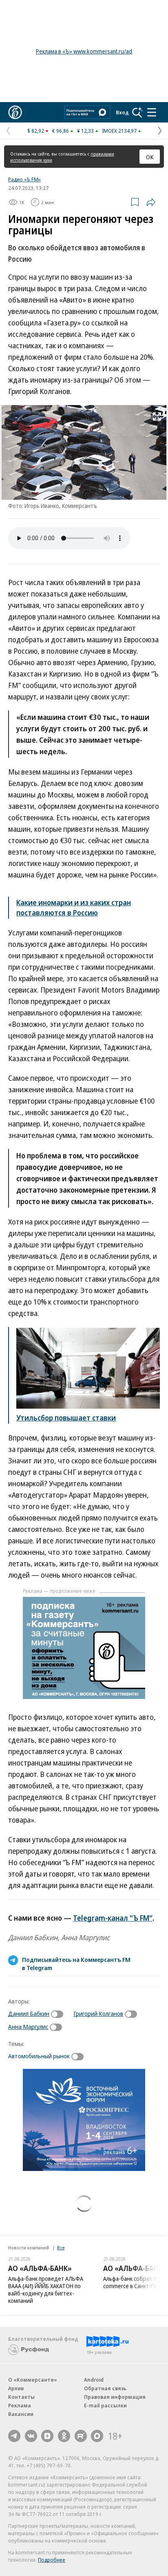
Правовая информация (115, 2397)
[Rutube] (81, 2436)
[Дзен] (47, 2436)
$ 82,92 (36, 131)
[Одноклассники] (64, 2436)
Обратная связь (105, 2388)
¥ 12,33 (85, 131)
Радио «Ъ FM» (24, 179)
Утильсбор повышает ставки (66, 1418)
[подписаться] (59, 2014)
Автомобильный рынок (39, 2056)
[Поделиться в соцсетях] (151, 202)
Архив (16, 2388)
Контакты (21, 2397)
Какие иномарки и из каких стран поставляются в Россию (74, 907)
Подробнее (52, 2560)
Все (61, 2248)
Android (94, 2380)
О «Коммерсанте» (33, 2380)
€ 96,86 (61, 131)
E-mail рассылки (105, 2405)
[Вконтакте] (31, 2436)
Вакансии (21, 2414)
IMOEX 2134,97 (119, 131)
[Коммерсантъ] (15, 112)
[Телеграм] (14, 2436)
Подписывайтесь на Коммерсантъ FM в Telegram (76, 1964)
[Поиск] (137, 112)
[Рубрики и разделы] (152, 112)
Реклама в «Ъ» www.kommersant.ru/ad (84, 51)
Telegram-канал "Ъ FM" (113, 1918)
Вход (122, 112)
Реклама (20, 2405)
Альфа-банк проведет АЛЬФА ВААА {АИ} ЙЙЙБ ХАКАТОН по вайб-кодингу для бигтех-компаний (46, 2290)
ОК (150, 157)
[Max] (97, 2436)
